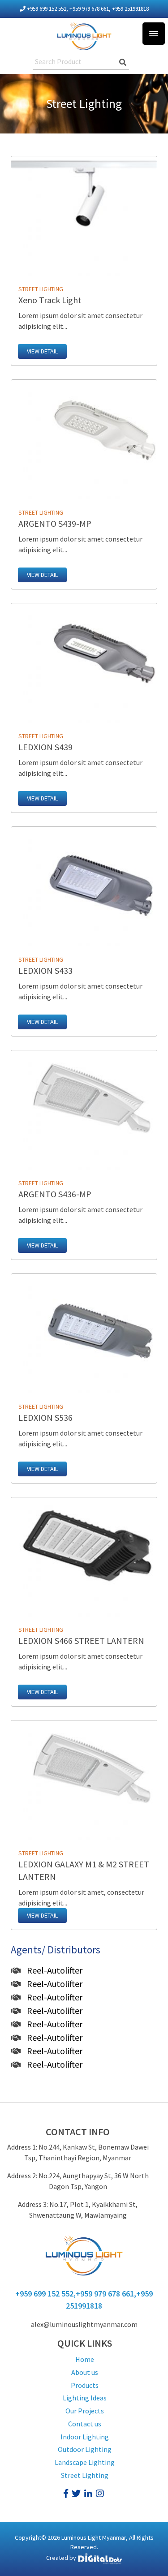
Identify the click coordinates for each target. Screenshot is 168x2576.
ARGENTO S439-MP (55, 523)
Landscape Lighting (85, 2462)
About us (85, 2372)
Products (85, 2385)
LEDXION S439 (45, 747)
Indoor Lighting (85, 2437)
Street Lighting (85, 2475)
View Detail (42, 351)
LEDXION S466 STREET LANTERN (81, 1641)
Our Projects (85, 2411)
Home (85, 2359)
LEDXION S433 (45, 970)
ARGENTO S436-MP (55, 1194)
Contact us (85, 2424)
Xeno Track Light (50, 300)
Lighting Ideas (85, 2398)
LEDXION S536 (45, 1417)
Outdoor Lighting (85, 2449)
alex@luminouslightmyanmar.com (84, 2324)
